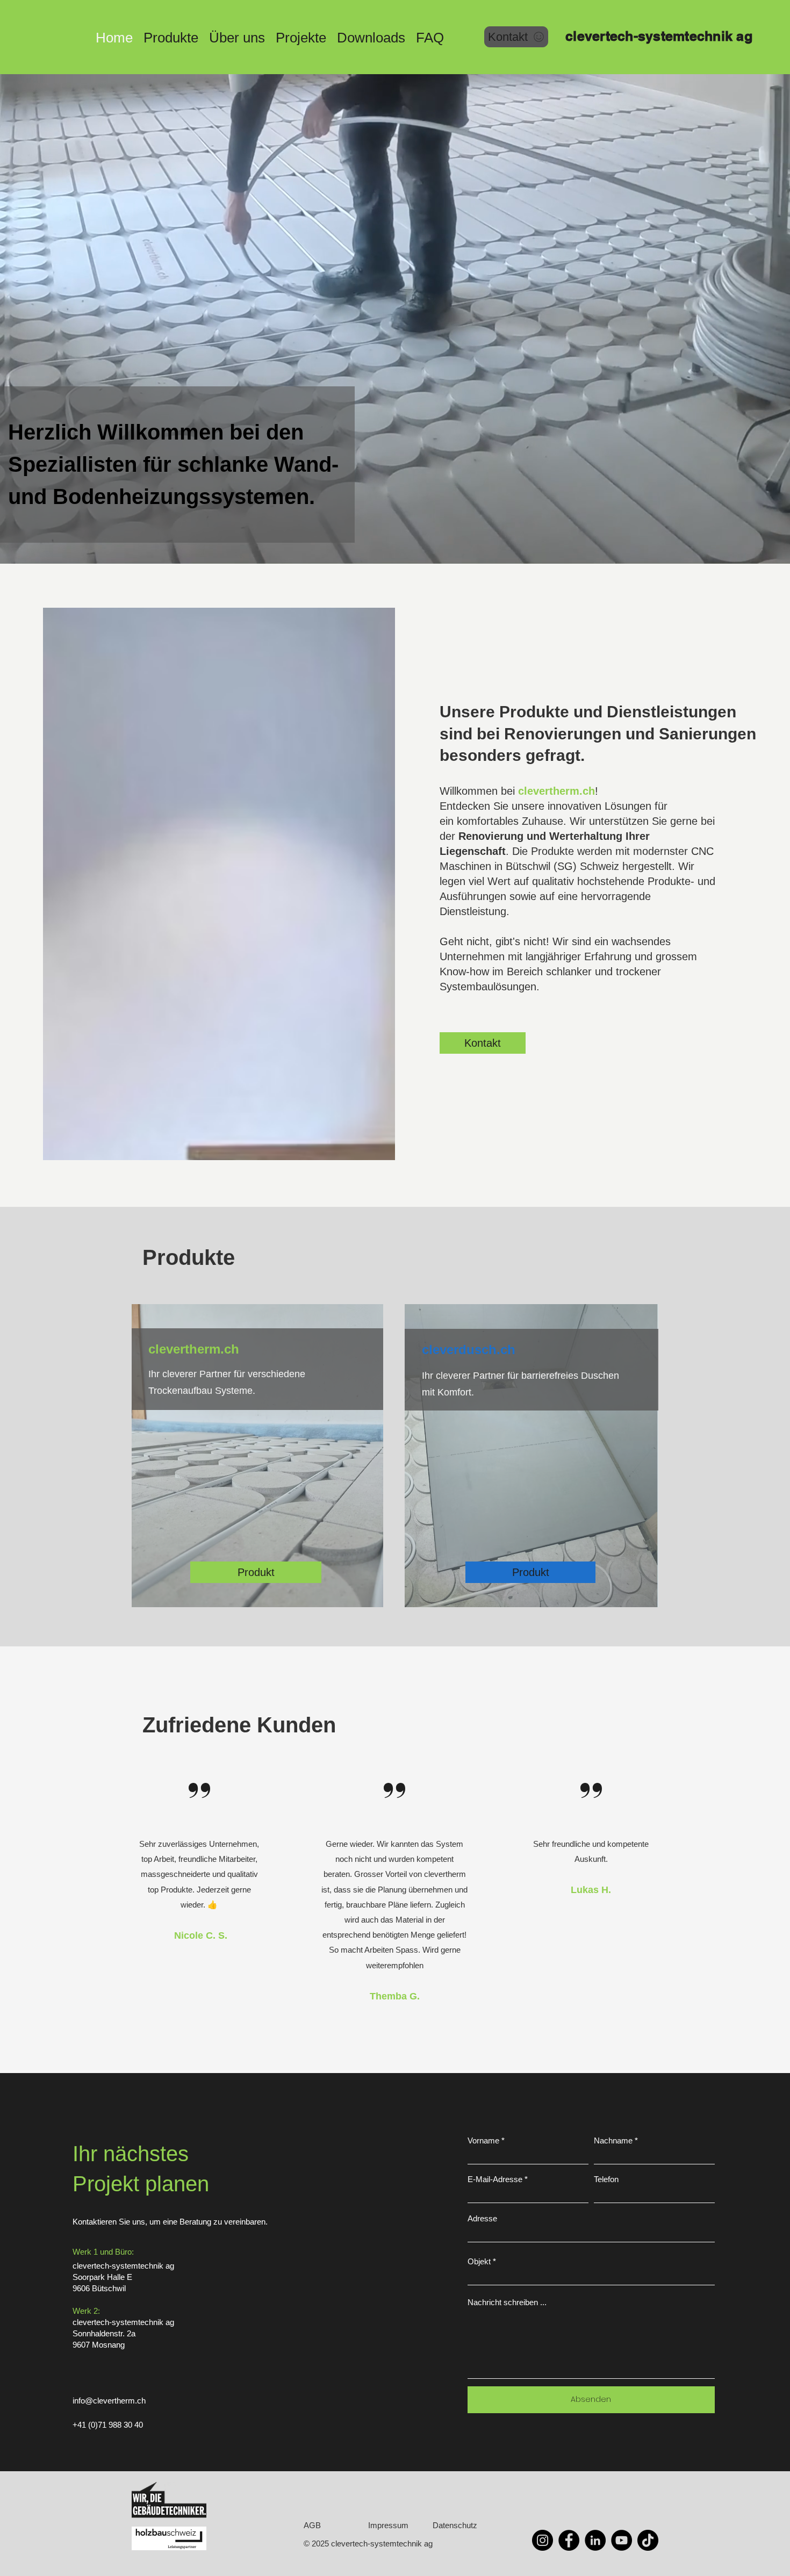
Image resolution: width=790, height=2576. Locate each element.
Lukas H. (591, 1890)
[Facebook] (569, 2540)
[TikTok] (648, 2540)
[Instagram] (543, 2540)
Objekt (479, 2261)
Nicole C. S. (199, 1935)
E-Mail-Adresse (495, 2179)
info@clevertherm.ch (109, 2401)
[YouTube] (622, 2540)
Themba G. (395, 1996)
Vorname (483, 2140)
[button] (171, 36)
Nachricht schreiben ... (507, 2302)
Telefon (606, 2179)
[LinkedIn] (595, 2540)
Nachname (613, 2140)
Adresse (482, 2218)
